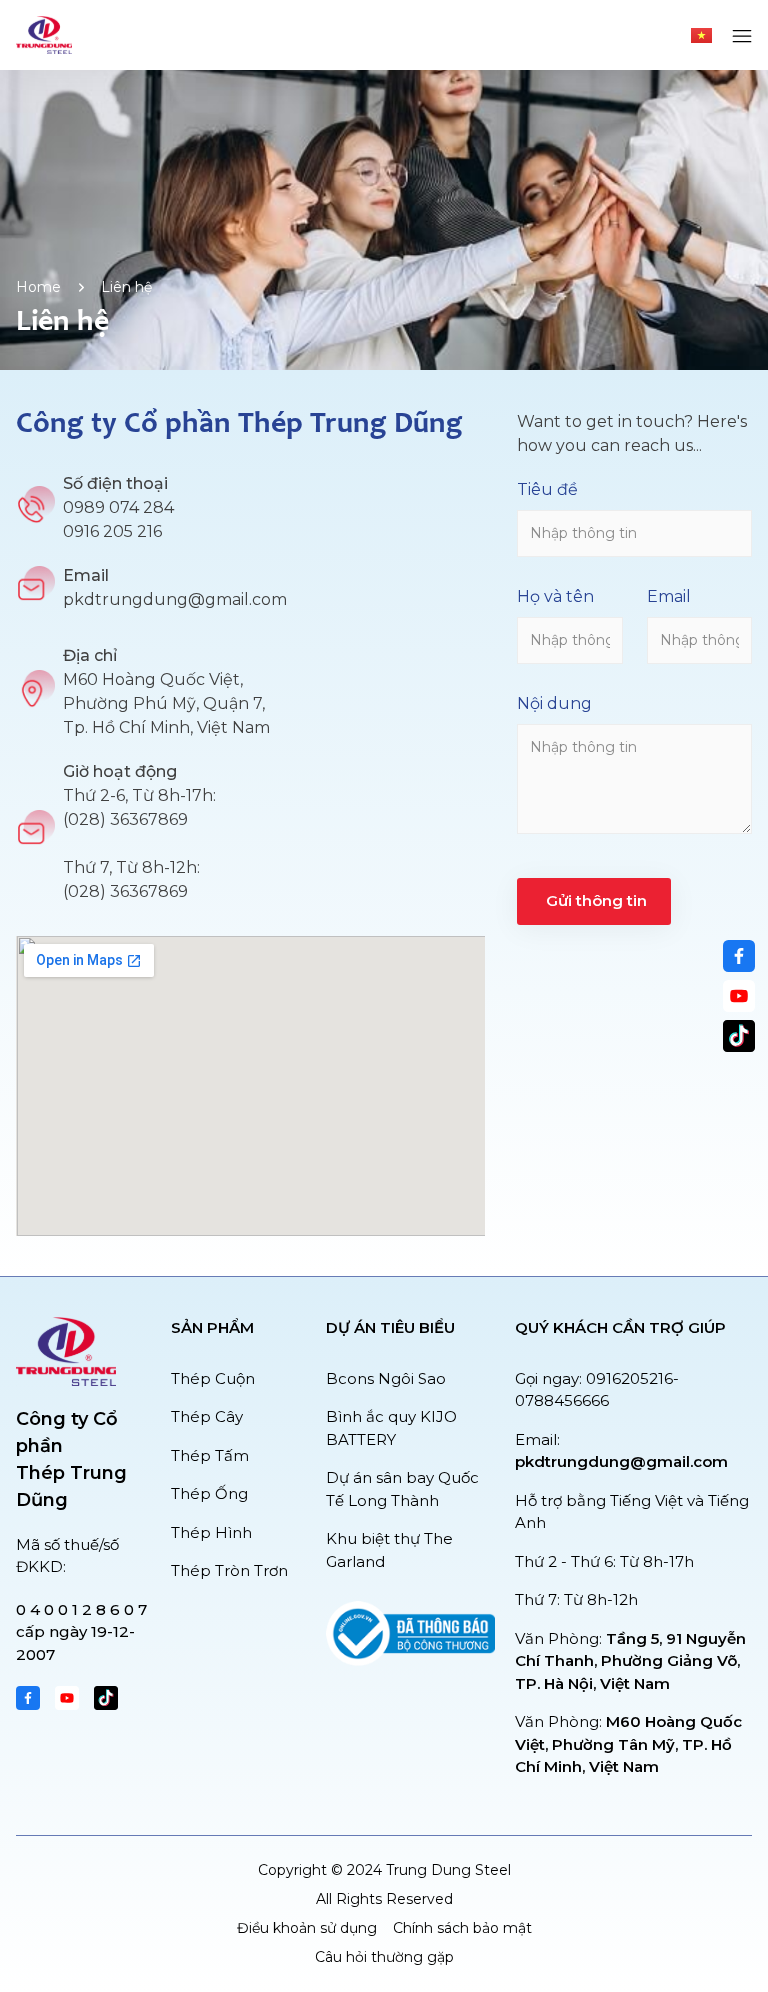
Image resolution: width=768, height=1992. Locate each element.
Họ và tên (555, 596)
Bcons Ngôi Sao (386, 1378)
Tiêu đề (547, 489)
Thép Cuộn (213, 1378)
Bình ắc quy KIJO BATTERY (391, 1428)
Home (38, 287)
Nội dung (554, 703)
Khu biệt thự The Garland (389, 1550)
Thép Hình (211, 1532)
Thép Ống (209, 1493)
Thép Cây (207, 1416)
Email (669, 596)
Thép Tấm (210, 1455)
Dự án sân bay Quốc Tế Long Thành (402, 1489)
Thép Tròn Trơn (229, 1570)
